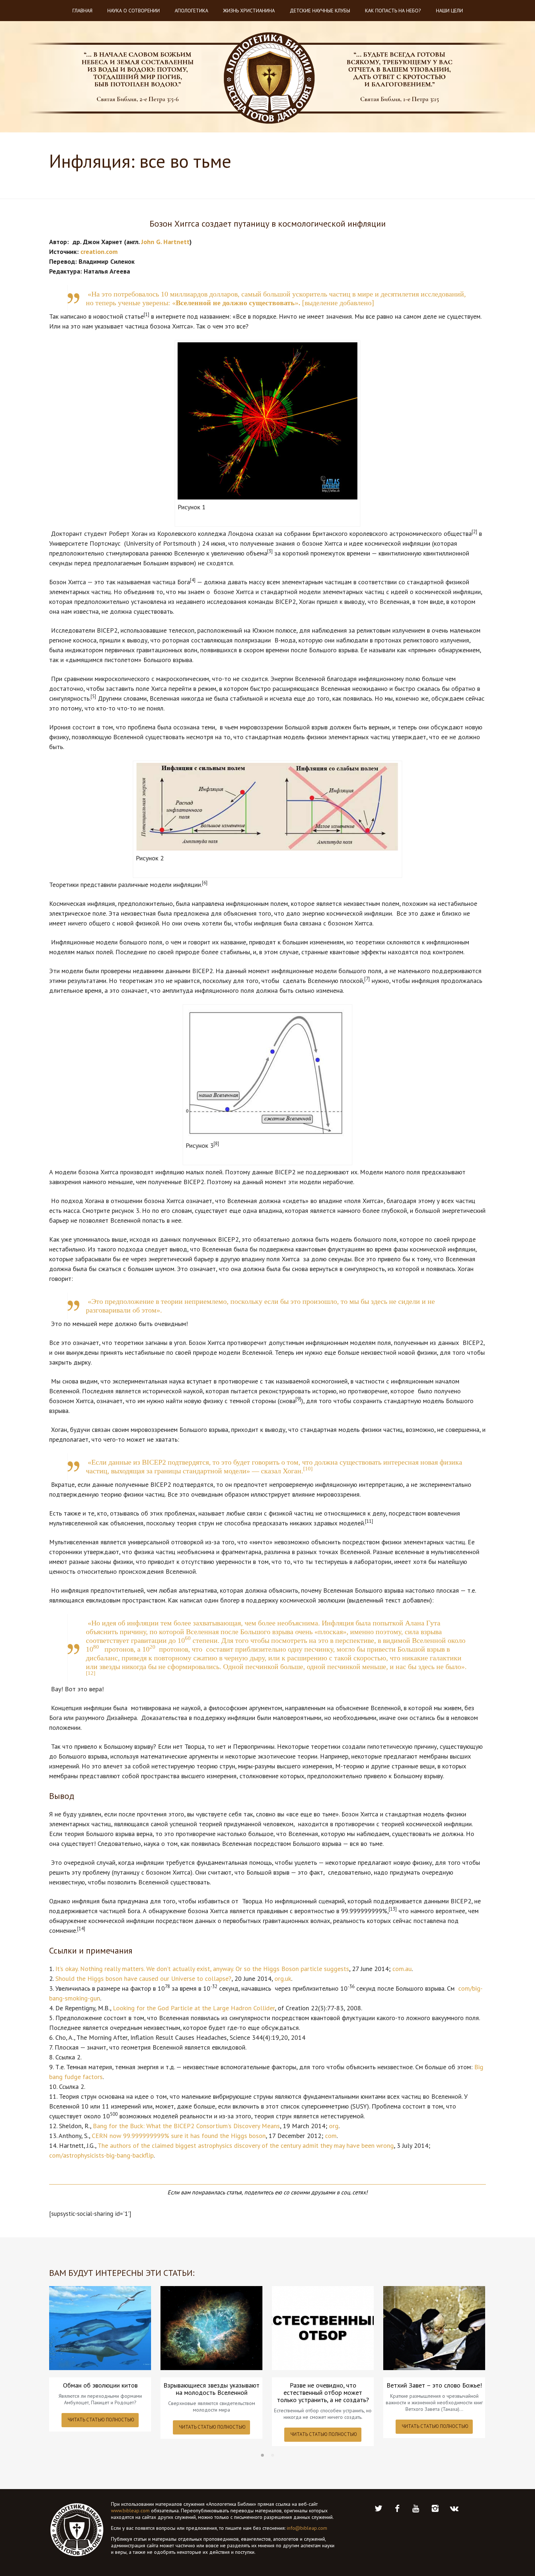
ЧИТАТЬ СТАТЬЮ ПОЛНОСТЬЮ (101, 2420)
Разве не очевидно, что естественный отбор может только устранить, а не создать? (323, 2393)
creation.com (99, 252)
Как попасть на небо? (393, 11)
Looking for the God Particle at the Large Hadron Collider (194, 2008)
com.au (402, 1969)
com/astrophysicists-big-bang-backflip (101, 2155)
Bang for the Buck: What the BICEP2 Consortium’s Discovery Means (186, 2126)
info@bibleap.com (307, 2528)
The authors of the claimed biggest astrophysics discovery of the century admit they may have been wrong (246, 2145)
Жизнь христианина (249, 11)
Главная (82, 11)
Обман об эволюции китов (100, 2385)
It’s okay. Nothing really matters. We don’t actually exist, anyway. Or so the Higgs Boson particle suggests (202, 1969)
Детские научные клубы (320, 11)
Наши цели (449, 11)
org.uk (283, 1978)
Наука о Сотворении (134, 11)
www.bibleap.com (130, 2511)
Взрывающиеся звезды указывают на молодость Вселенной (211, 2389)
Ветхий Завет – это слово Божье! (434, 2385)
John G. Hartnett (165, 242)
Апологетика (191, 11)
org (334, 2126)
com (331, 2136)
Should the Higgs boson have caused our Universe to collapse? (143, 1978)
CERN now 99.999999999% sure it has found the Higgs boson (179, 2136)
